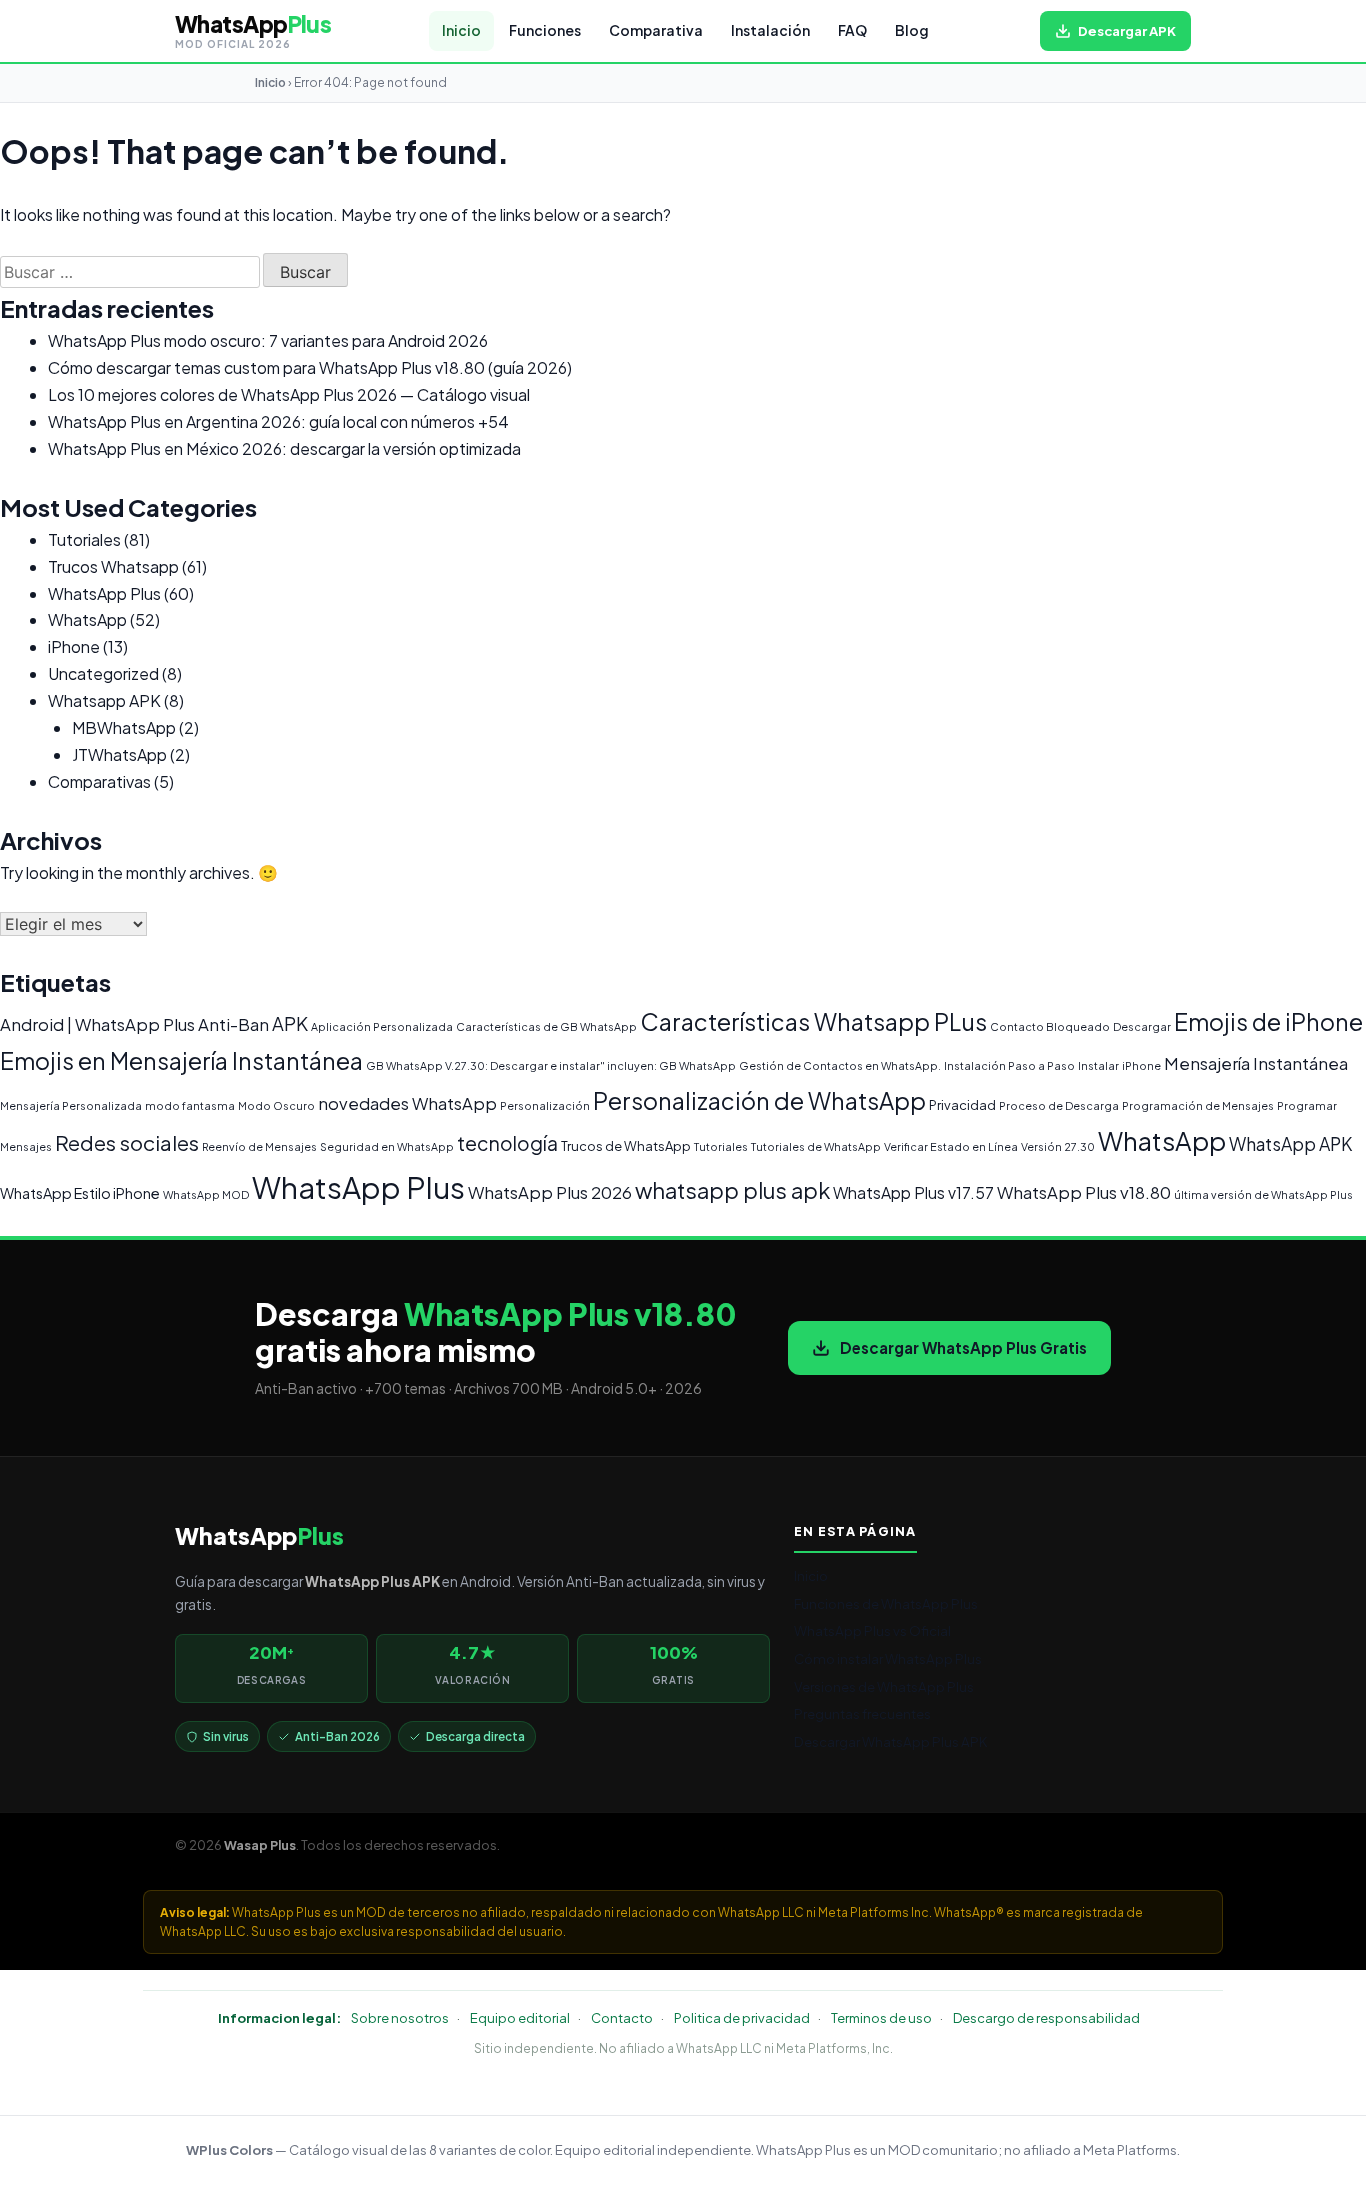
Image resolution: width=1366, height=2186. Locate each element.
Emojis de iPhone (1268, 1021)
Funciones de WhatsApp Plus (886, 1603)
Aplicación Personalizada (382, 1026)
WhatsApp (87, 619)
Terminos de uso (881, 2018)
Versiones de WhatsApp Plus (884, 1686)
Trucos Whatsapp (113, 566)
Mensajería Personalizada (71, 1105)
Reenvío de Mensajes (259, 1146)
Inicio (461, 30)
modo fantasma (190, 1105)
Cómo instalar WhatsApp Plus (888, 1658)
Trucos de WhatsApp (626, 1146)
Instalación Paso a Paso (1009, 1065)
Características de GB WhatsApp (546, 1026)
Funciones (545, 30)
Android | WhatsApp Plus (97, 1024)
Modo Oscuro (276, 1105)
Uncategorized (103, 673)
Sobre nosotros (400, 2018)
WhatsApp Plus (104, 593)
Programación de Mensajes (1198, 1105)
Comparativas (99, 781)
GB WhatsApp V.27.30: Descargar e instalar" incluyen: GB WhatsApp (551, 1065)
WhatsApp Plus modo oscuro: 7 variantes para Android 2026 (268, 340)
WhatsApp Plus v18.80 (1084, 1192)
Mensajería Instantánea (1256, 1063)
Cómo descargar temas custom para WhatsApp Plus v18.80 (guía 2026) (310, 367)
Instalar (1098, 1065)
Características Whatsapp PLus (813, 1021)
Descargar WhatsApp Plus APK (890, 1741)
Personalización (545, 1105)
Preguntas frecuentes (862, 1713)
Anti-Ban (233, 1024)
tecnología (507, 1143)
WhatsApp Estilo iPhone (80, 1193)
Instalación (770, 30)
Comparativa (656, 30)
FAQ (852, 30)
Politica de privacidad (742, 2018)
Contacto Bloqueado (1050, 1026)
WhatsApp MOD (206, 1194)
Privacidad (962, 1105)
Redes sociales (127, 1142)
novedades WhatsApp (407, 1103)
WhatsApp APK (1290, 1144)
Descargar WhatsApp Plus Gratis (963, 1347)
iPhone (74, 646)
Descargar (1142, 1026)
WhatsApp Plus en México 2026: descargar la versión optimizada (284, 448)
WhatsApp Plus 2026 (550, 1192)
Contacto (622, 2018)
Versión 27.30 (1058, 1146)
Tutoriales (84, 539)
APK (290, 1023)
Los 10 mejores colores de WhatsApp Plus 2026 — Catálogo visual (289, 394)
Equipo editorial (520, 2018)
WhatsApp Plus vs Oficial (872, 1630)
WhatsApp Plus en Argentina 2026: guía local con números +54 (278, 421)
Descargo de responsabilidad (1046, 2018)
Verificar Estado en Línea (951, 1146)
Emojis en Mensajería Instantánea (181, 1060)
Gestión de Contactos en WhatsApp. (840, 1065)
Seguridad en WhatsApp (387, 1146)
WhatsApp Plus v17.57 (913, 1192)
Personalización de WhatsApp (759, 1100)
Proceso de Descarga (1059, 1105)
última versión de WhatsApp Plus (1263, 1194)
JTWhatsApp (119, 754)
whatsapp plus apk (732, 1190)
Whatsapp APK (104, 700)
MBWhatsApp (124, 727)
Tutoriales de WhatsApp (816, 1146)
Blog (912, 30)
